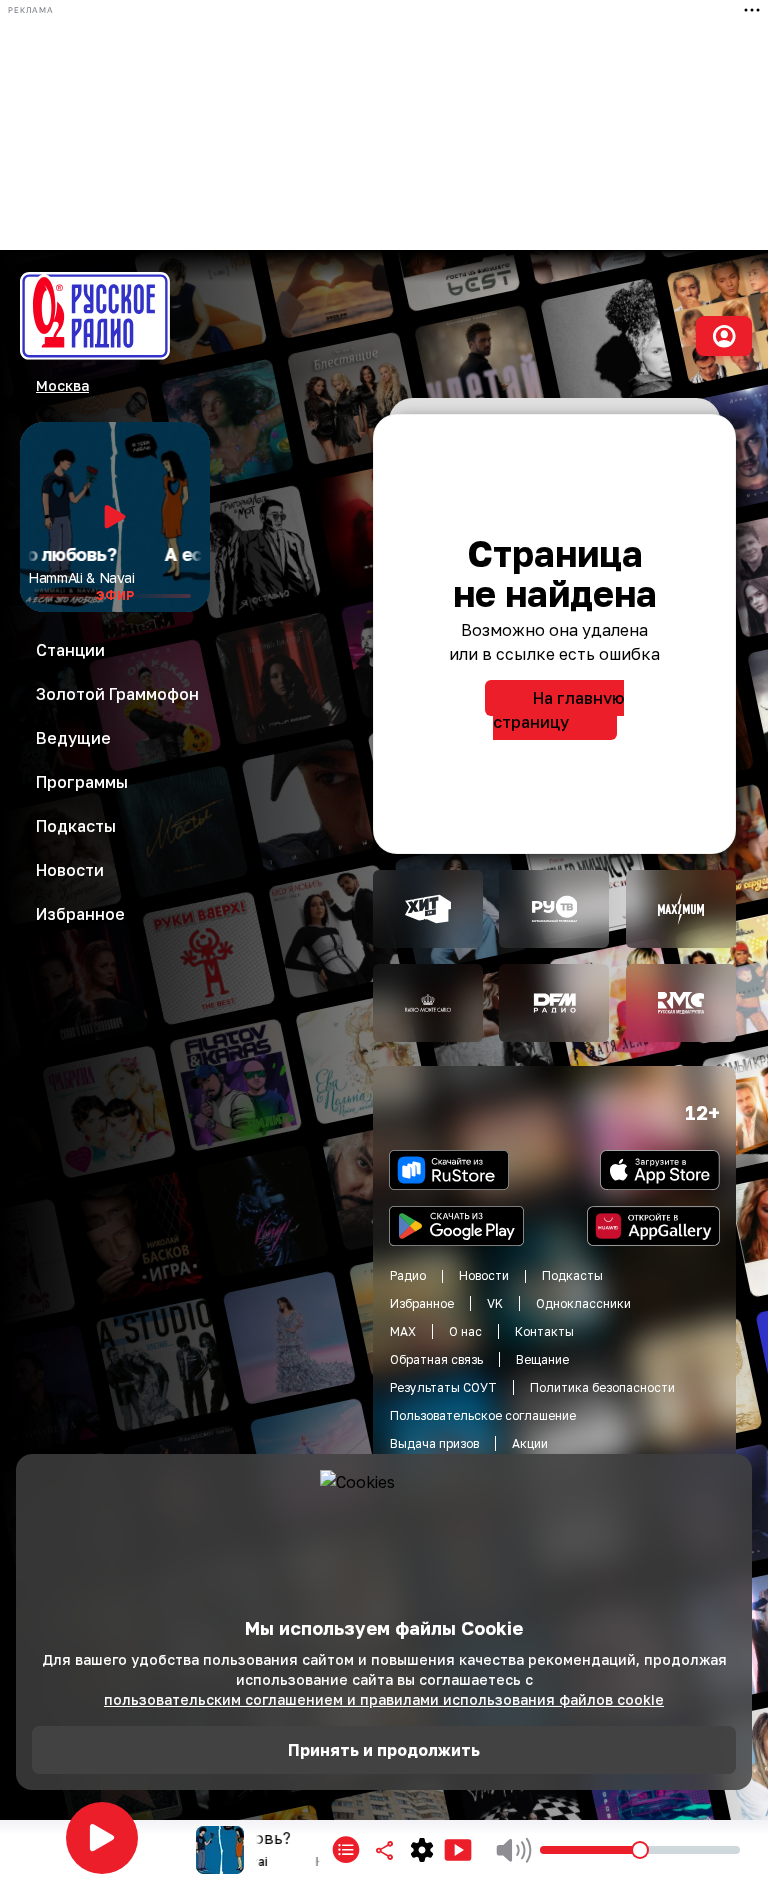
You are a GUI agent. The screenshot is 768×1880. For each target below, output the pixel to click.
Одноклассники (583, 1303)
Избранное (422, 1303)
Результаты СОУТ (443, 1387)
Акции (530, 1443)
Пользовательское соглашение (483, 1415)
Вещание (542, 1359)
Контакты (544, 1331)
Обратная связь (436, 1359)
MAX (403, 1331)
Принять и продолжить (384, 1750)
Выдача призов (434, 1443)
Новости (484, 1275)
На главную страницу (558, 710)
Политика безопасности (602, 1387)
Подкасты (572, 1275)
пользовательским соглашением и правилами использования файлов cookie (384, 1699)
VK (495, 1303)
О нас (465, 1331)
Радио (408, 1275)
